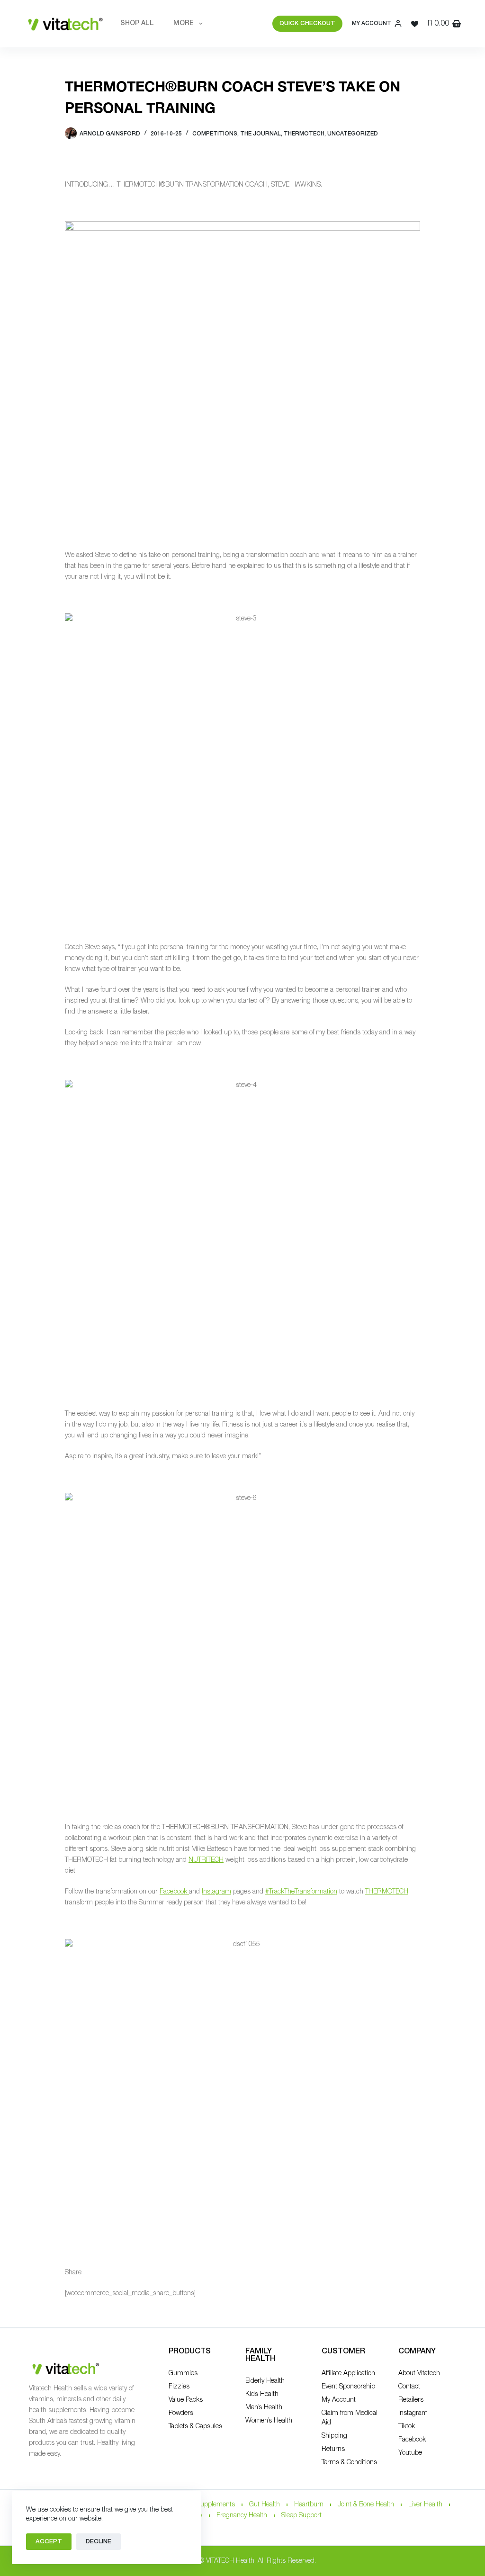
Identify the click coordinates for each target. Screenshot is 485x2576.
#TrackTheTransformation (301, 1892)
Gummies (183, 2374)
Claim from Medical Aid (350, 2418)
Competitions (215, 134)
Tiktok (407, 2427)
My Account (339, 2400)
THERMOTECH (387, 1892)
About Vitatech (419, 2374)
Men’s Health (264, 2408)
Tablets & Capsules (195, 2427)
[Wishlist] (415, 24)
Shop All (137, 23)
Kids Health (262, 2394)
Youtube (410, 2453)
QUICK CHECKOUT (307, 23)
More (184, 23)
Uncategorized (353, 134)
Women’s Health (269, 2421)
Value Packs (186, 2400)
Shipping (334, 2436)
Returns (333, 2449)
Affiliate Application (348, 2374)
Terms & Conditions (349, 2463)
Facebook (174, 1892)
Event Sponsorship (348, 2387)
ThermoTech (304, 134)
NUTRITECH (206, 1860)
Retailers (411, 2400)
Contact (409, 2387)
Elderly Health (265, 2381)
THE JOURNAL (260, 134)
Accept (49, 2542)
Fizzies (179, 2387)
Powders (181, 2413)
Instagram (216, 1892)
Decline (99, 2542)
